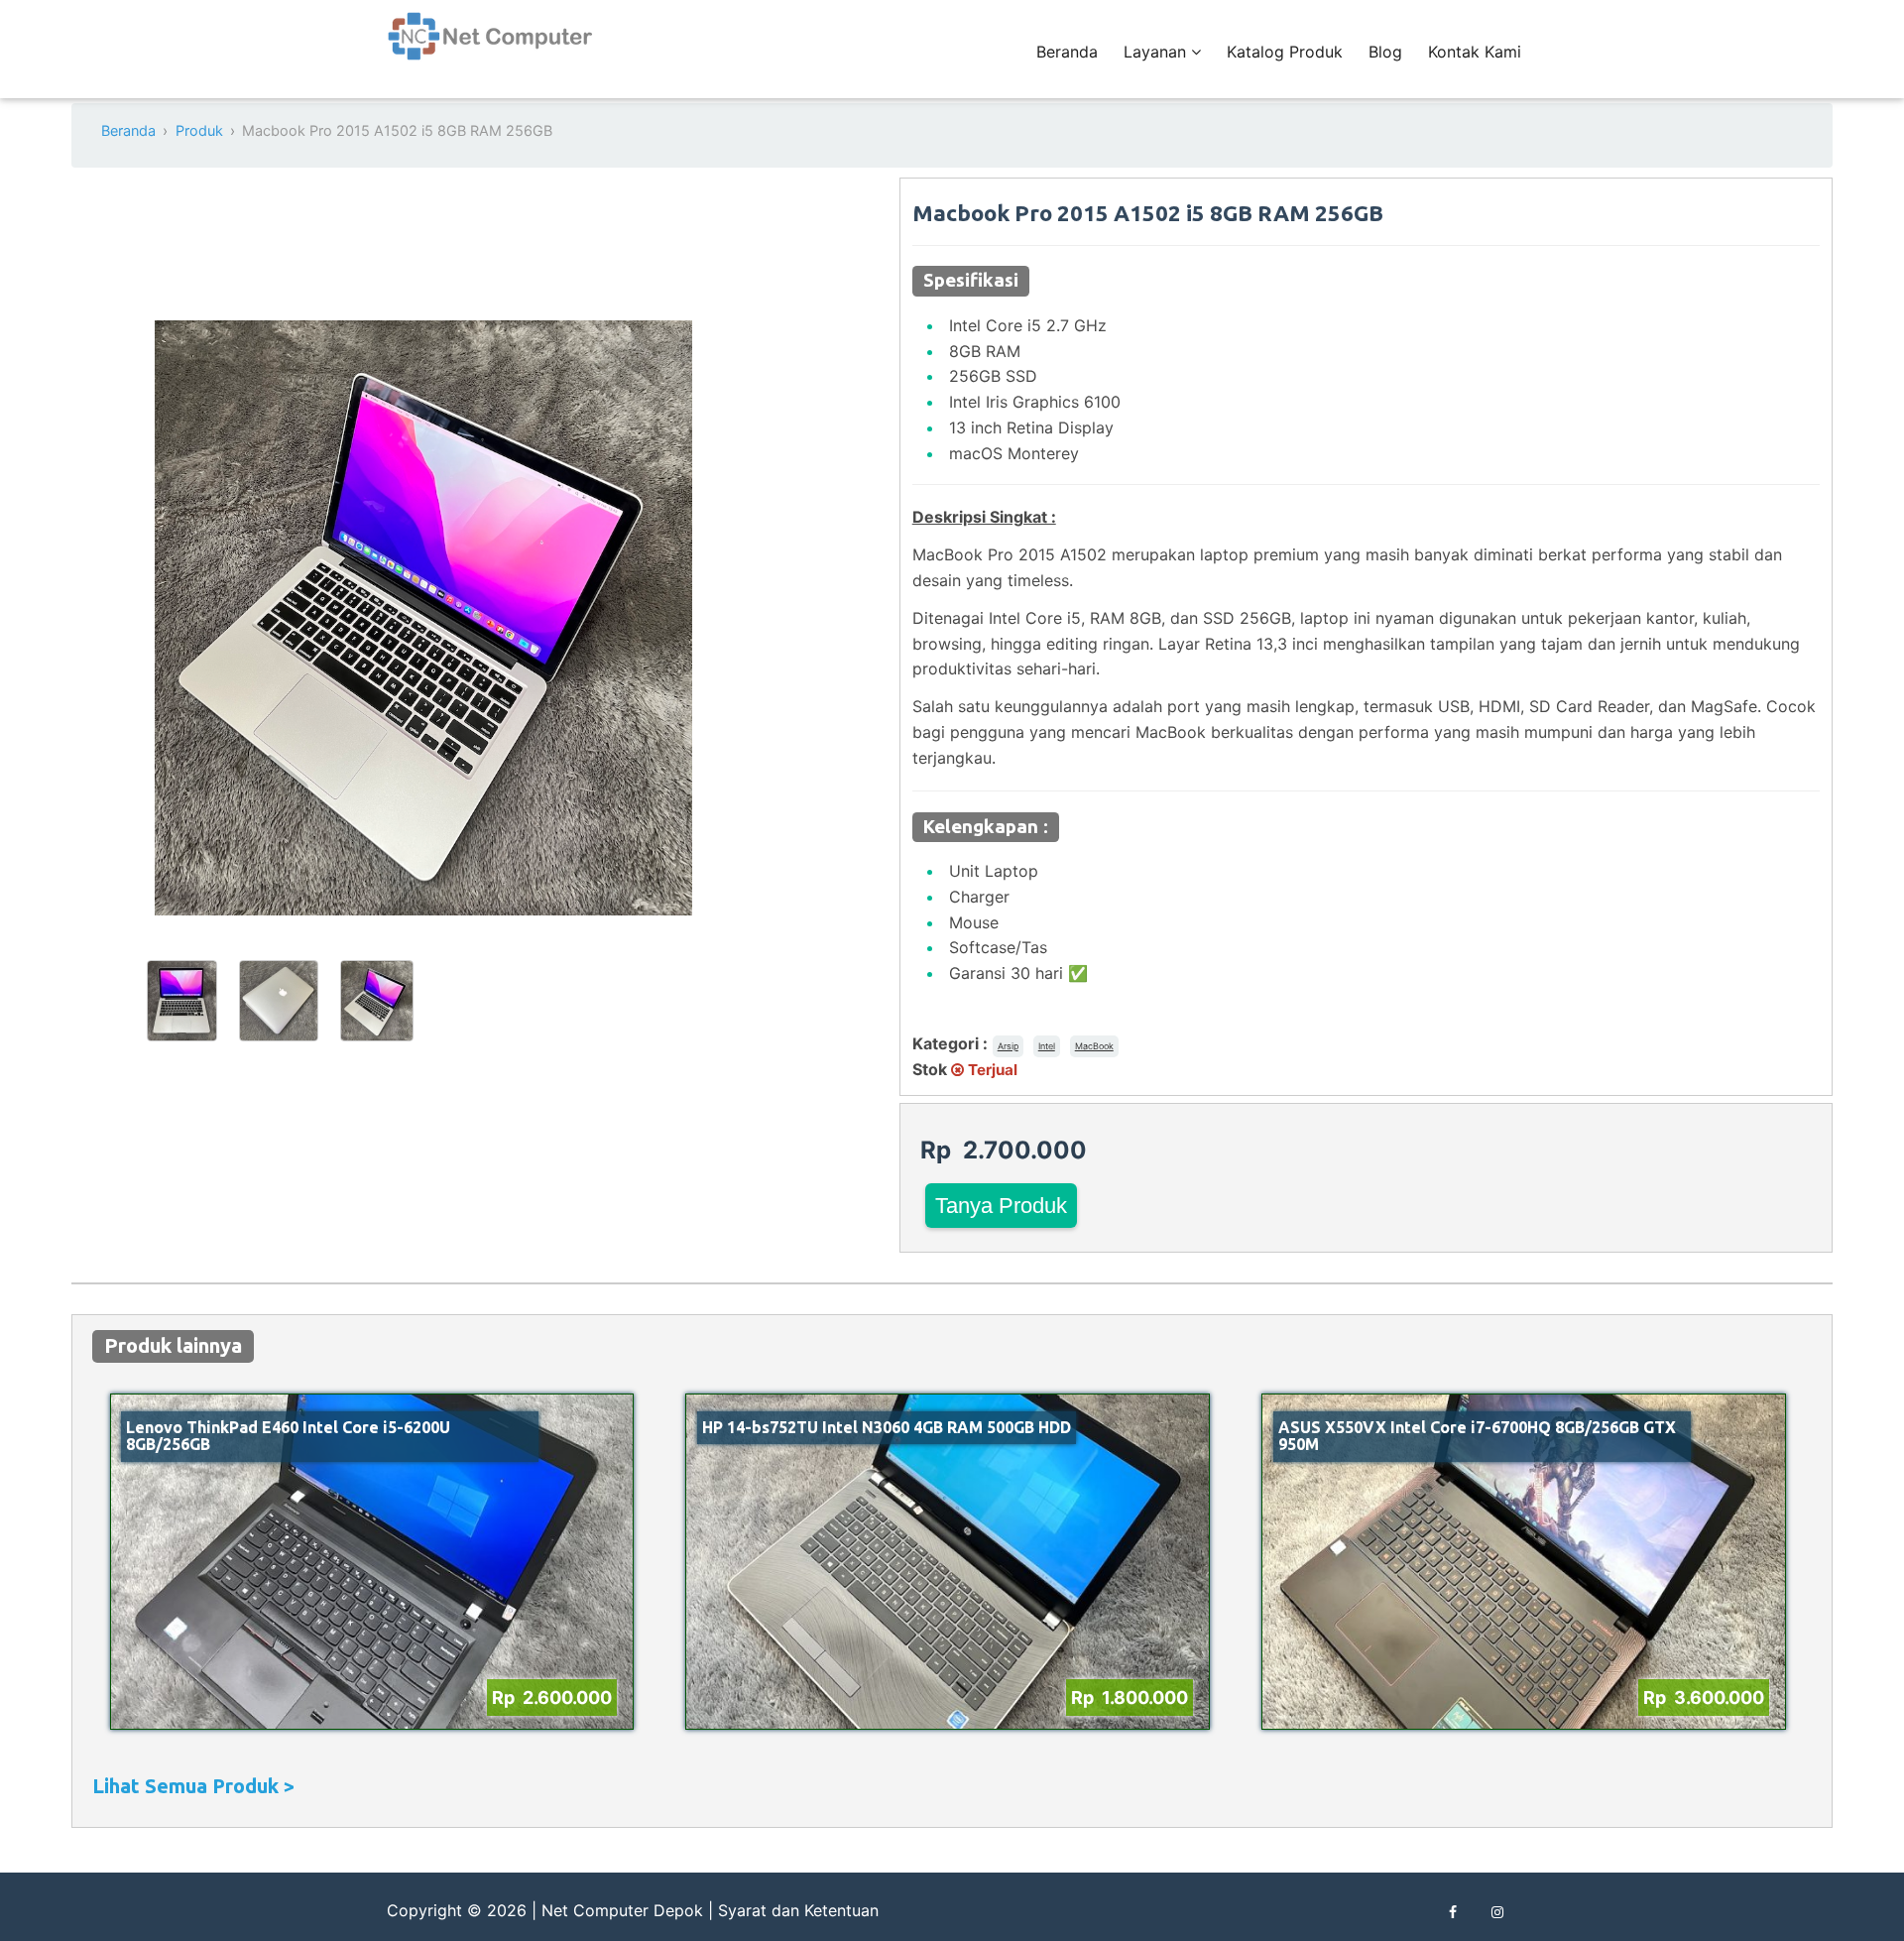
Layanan (1157, 52)
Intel (1047, 1046)
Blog (1385, 52)
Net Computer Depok (622, 1910)
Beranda (1067, 52)
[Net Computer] (491, 47)
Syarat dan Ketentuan (798, 1910)
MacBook (1094, 1046)
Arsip (1008, 1046)
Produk (199, 130)
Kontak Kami (1475, 52)
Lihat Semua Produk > (193, 1786)
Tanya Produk (1001, 1206)
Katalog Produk (1285, 52)
